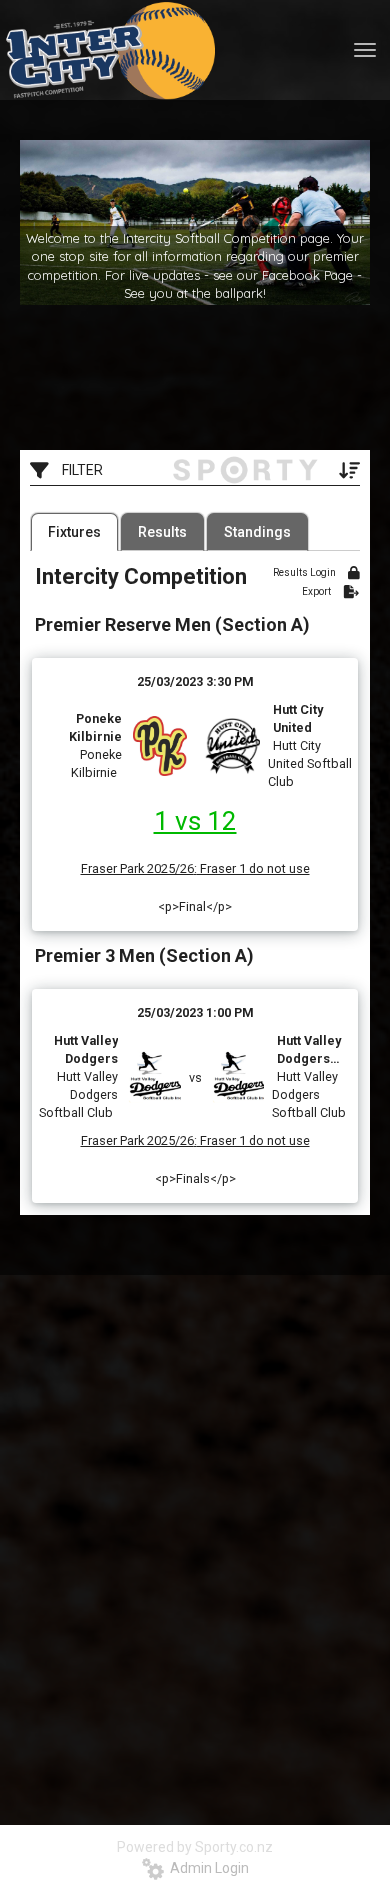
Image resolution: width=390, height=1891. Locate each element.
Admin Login (206, 1868)
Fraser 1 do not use (253, 868)
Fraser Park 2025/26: (139, 868)
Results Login (305, 572)
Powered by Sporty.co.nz (195, 1847)
